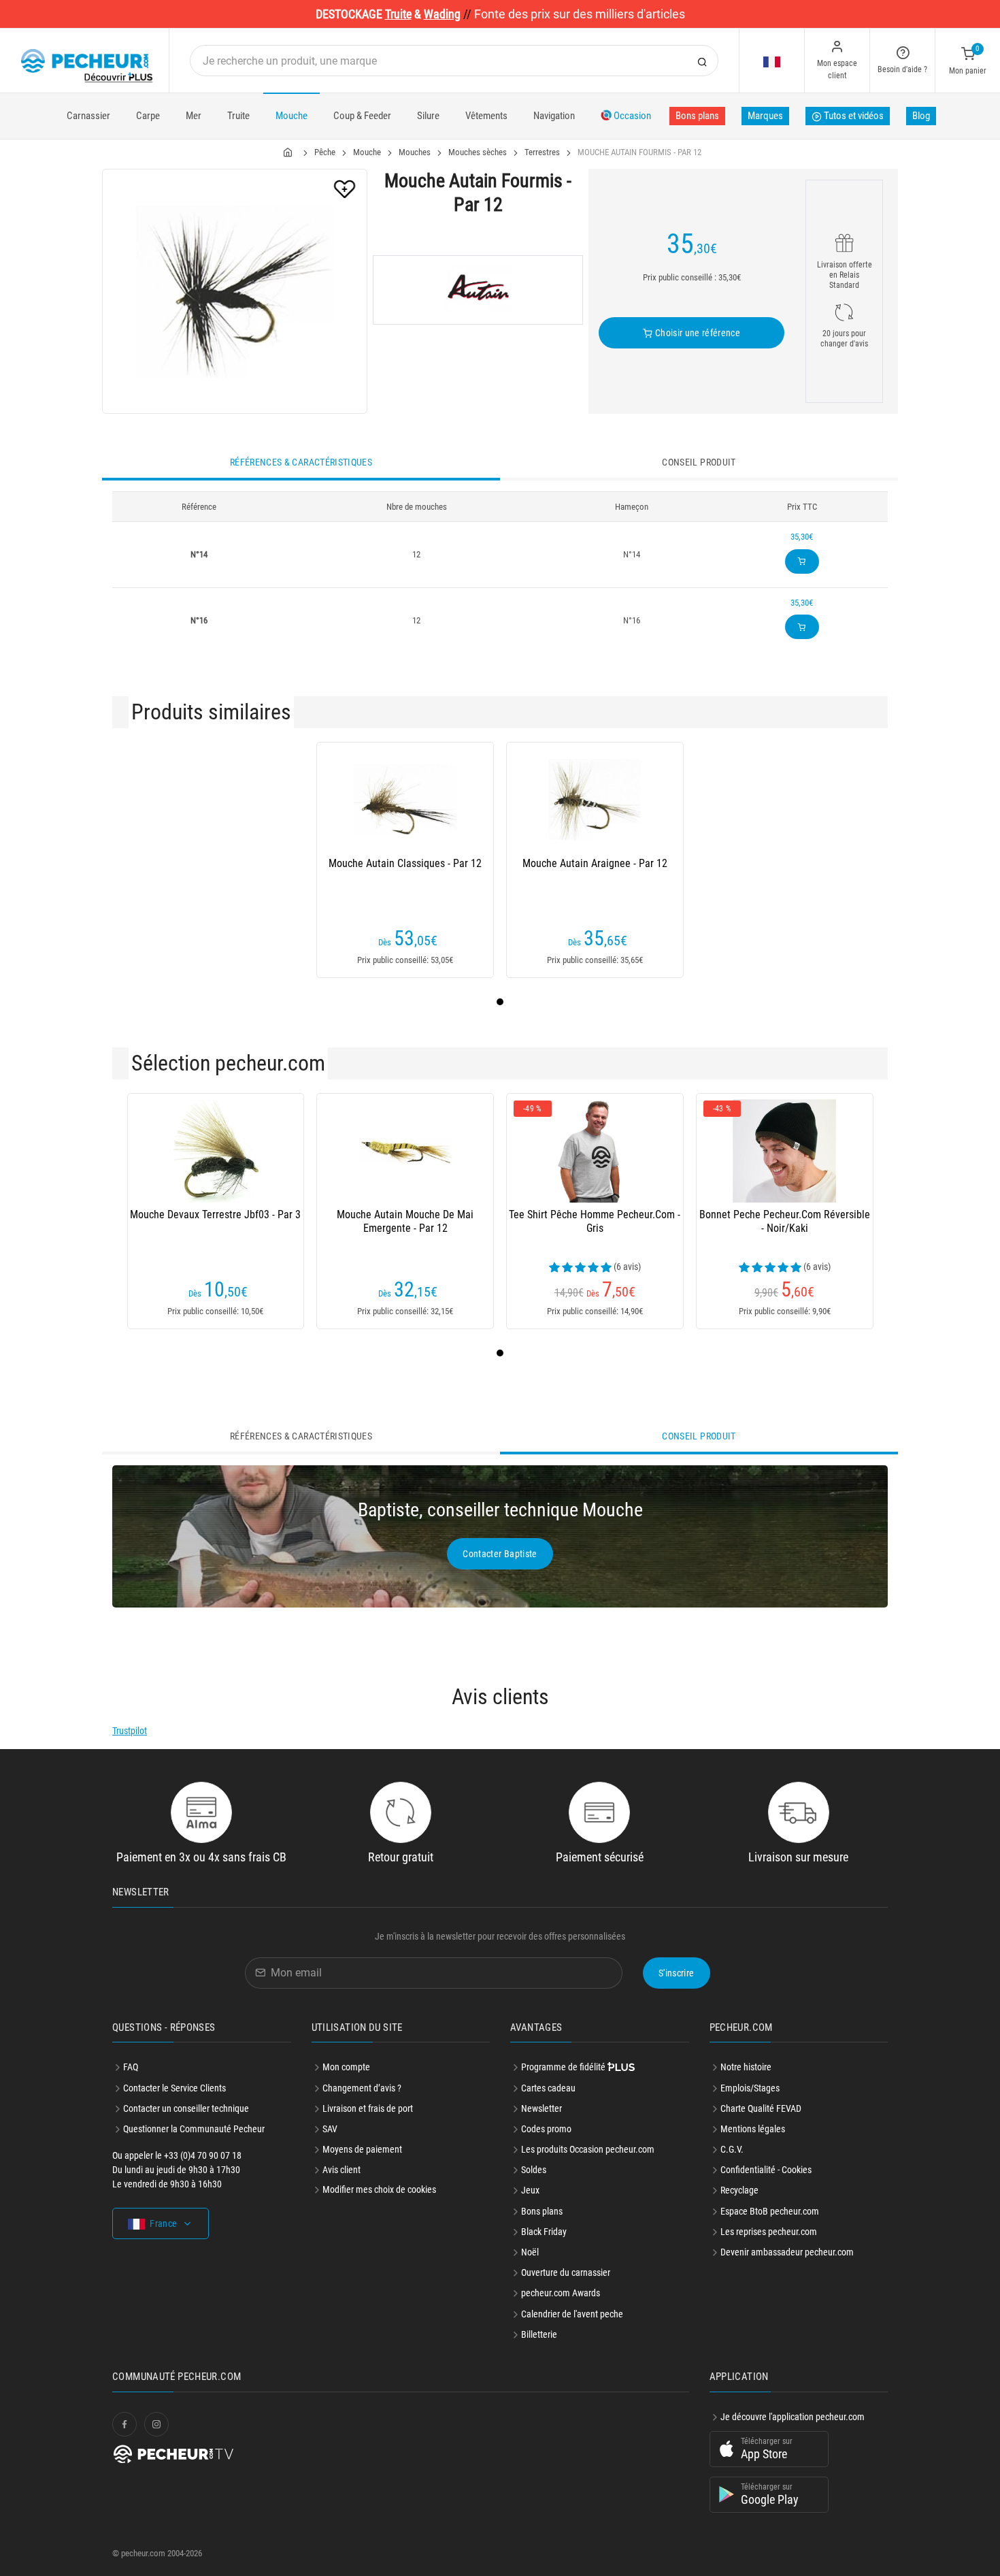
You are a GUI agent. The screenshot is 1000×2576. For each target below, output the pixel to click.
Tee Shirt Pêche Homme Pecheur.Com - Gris (595, 1221)
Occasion (631, 116)
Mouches (415, 152)
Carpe (148, 116)
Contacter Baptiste (500, 1554)
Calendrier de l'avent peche (572, 2314)
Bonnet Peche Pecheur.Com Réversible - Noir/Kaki (785, 1221)
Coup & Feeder (362, 116)
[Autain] (478, 290)
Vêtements (486, 116)
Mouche (291, 116)
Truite (238, 116)
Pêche (325, 152)
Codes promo (546, 2129)
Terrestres (542, 152)
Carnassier (88, 116)
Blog (921, 116)
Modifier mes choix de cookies (379, 2189)
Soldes (534, 2170)
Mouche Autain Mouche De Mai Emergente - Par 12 (405, 1221)
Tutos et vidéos (853, 116)
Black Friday (544, 2232)
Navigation (554, 116)
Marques (765, 116)
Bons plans (697, 116)
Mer (194, 116)
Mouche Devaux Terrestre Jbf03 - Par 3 (215, 1214)
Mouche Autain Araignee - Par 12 (595, 863)
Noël (530, 2252)
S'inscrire (677, 1973)
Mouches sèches (478, 152)
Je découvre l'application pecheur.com (793, 2417)
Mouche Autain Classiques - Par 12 (405, 863)
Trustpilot (130, 1731)
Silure (428, 116)
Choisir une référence (696, 333)
